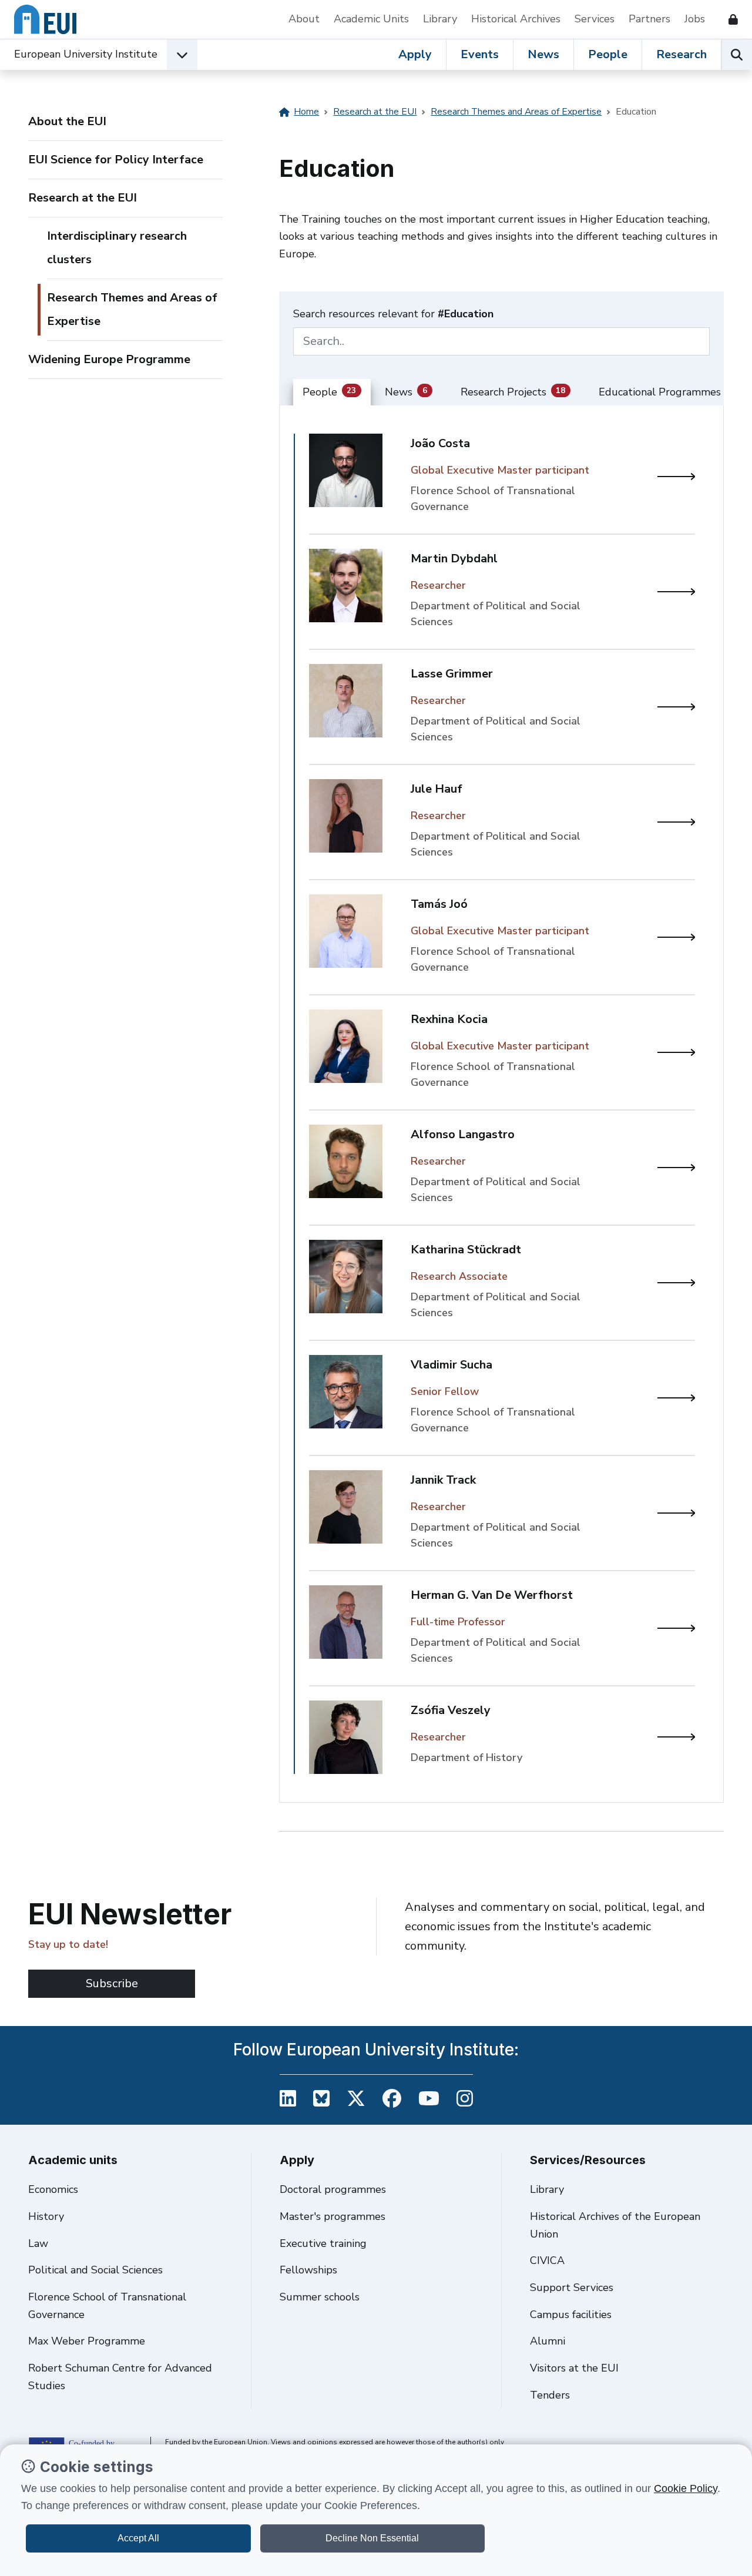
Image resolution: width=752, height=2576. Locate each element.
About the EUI (67, 121)
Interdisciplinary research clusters (117, 248)
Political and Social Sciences (95, 2270)
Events (480, 54)
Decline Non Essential (372, 2538)
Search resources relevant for (393, 314)
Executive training (323, 2243)
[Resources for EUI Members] (728, 19)
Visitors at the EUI (574, 2368)
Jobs (695, 19)
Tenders (550, 2395)
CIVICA (547, 2260)
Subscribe (112, 1983)
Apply (415, 54)
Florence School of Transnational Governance (107, 2306)
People (608, 54)
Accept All (138, 2538)
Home (306, 112)
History (46, 2216)
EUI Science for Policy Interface (116, 160)
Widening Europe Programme (109, 359)
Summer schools (320, 2297)
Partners (649, 19)
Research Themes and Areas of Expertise (132, 309)
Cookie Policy (686, 2488)
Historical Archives (516, 19)
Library (440, 19)
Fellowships (308, 2270)
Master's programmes (333, 2216)
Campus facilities (571, 2315)
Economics (53, 2189)
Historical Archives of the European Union (615, 2225)
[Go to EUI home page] (45, 19)
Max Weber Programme (87, 2341)
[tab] (332, 393)
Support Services (572, 2287)
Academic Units (371, 19)
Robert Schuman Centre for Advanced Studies (120, 2377)
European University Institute (86, 54)
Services (595, 19)
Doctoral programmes (333, 2189)
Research (681, 54)
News (543, 54)
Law (38, 2243)
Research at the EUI (83, 198)
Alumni (548, 2341)
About (304, 19)
